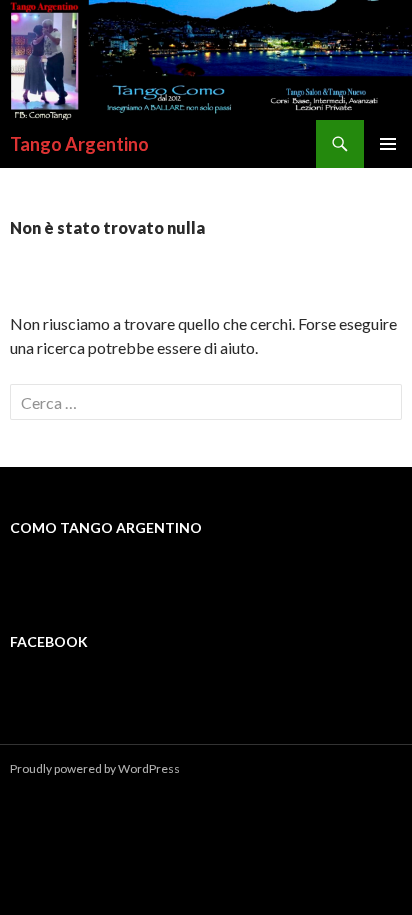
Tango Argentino (79, 144)
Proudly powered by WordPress (95, 768)
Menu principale (388, 144)
